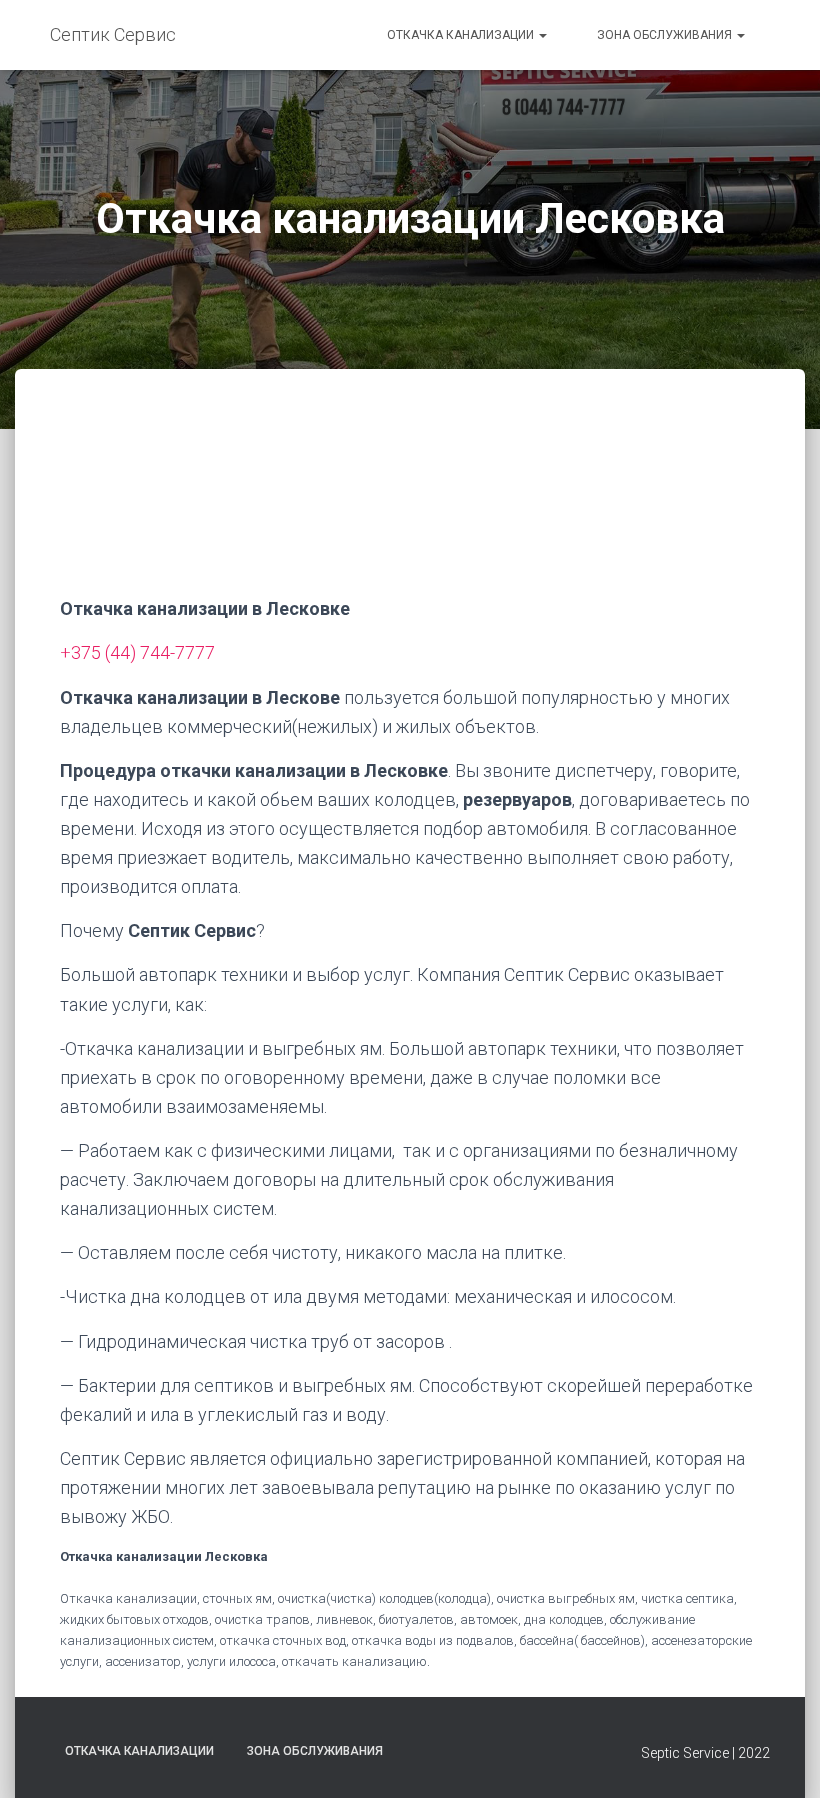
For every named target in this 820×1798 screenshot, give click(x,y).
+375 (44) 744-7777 (137, 652)
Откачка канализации (462, 35)
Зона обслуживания (666, 35)
